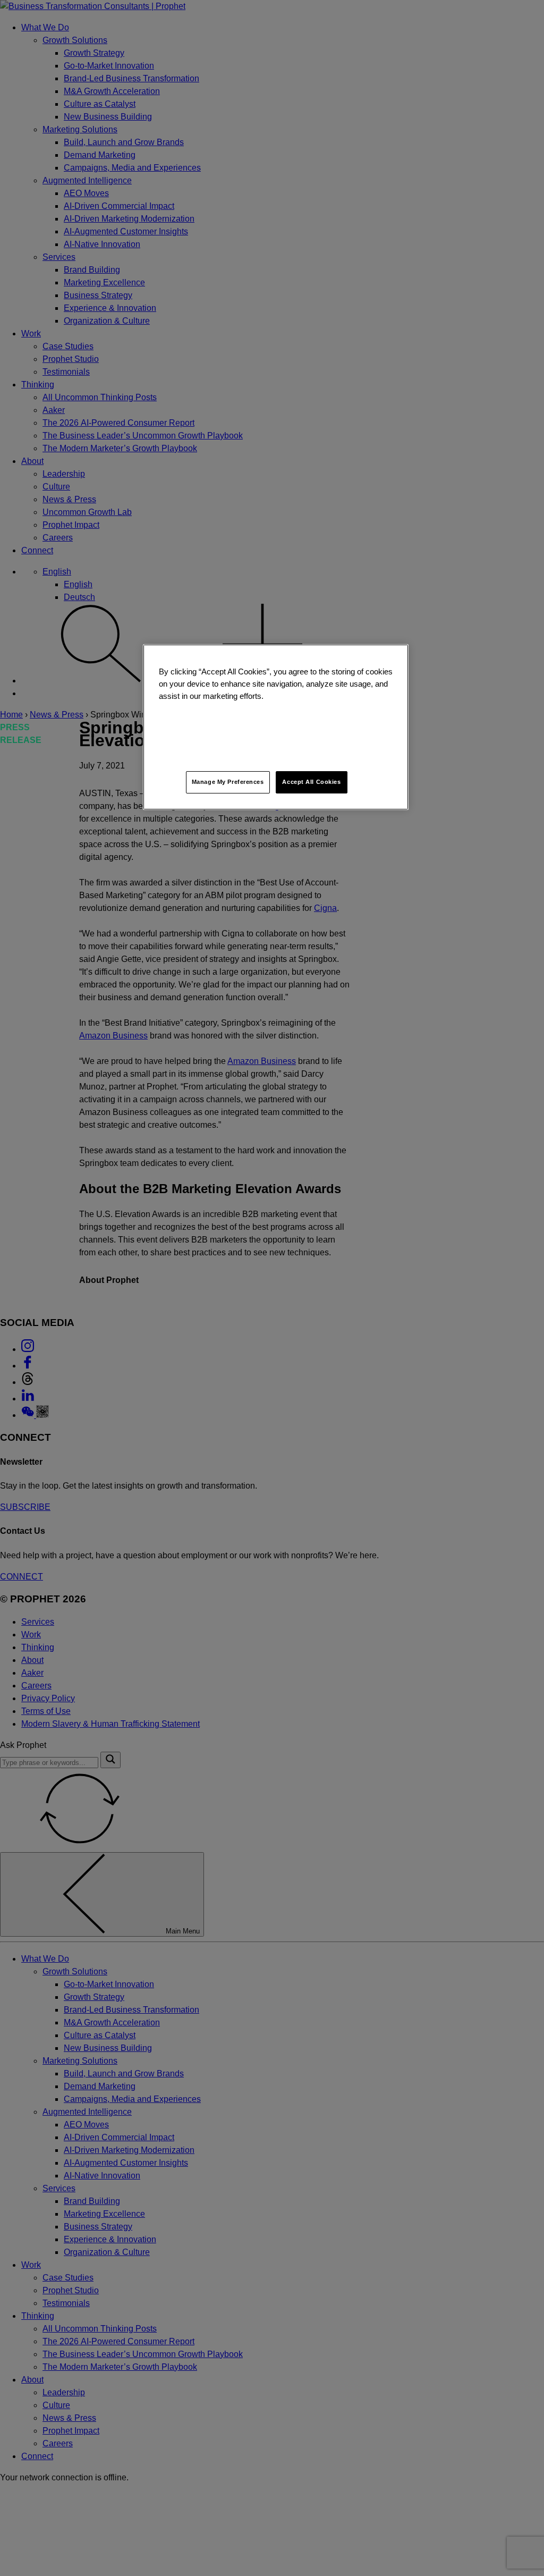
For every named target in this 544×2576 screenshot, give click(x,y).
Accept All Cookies (311, 782)
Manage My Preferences (228, 782)
